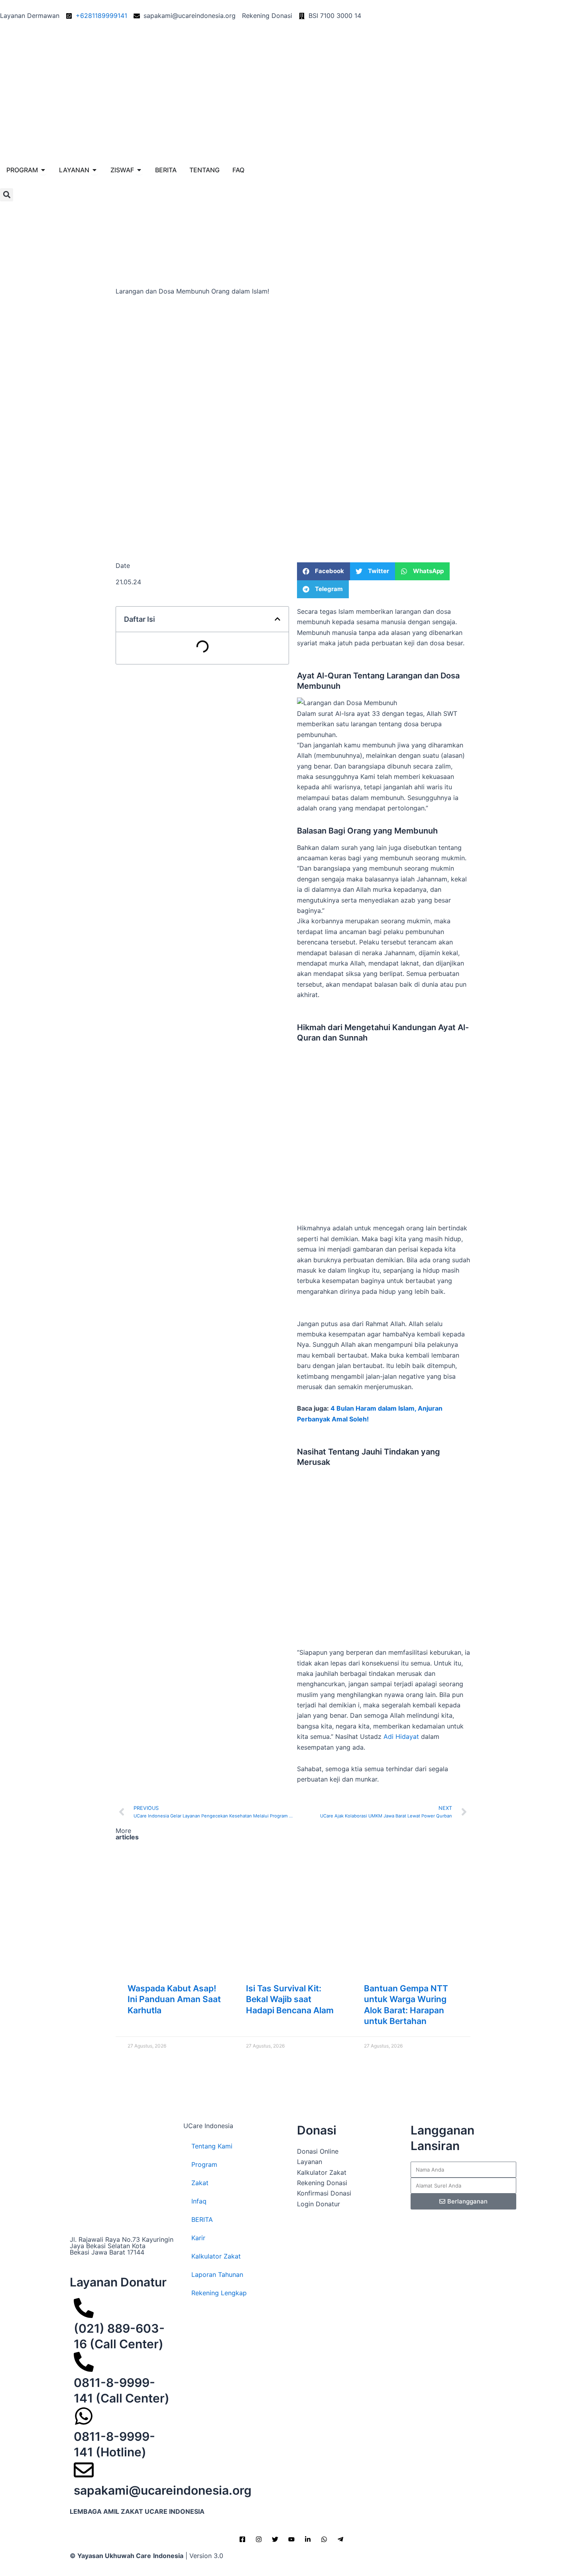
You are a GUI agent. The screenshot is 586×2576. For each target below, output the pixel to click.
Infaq (199, 2201)
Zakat (200, 2183)
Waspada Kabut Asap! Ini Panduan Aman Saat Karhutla (174, 1999)
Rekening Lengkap (219, 2293)
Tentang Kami (212, 2146)
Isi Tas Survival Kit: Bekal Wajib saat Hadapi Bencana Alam (290, 1999)
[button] (7, 195)
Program (204, 2164)
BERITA (202, 2219)
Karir (198, 2238)
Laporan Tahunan (217, 2274)
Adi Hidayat (401, 1736)
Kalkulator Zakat (216, 2256)
